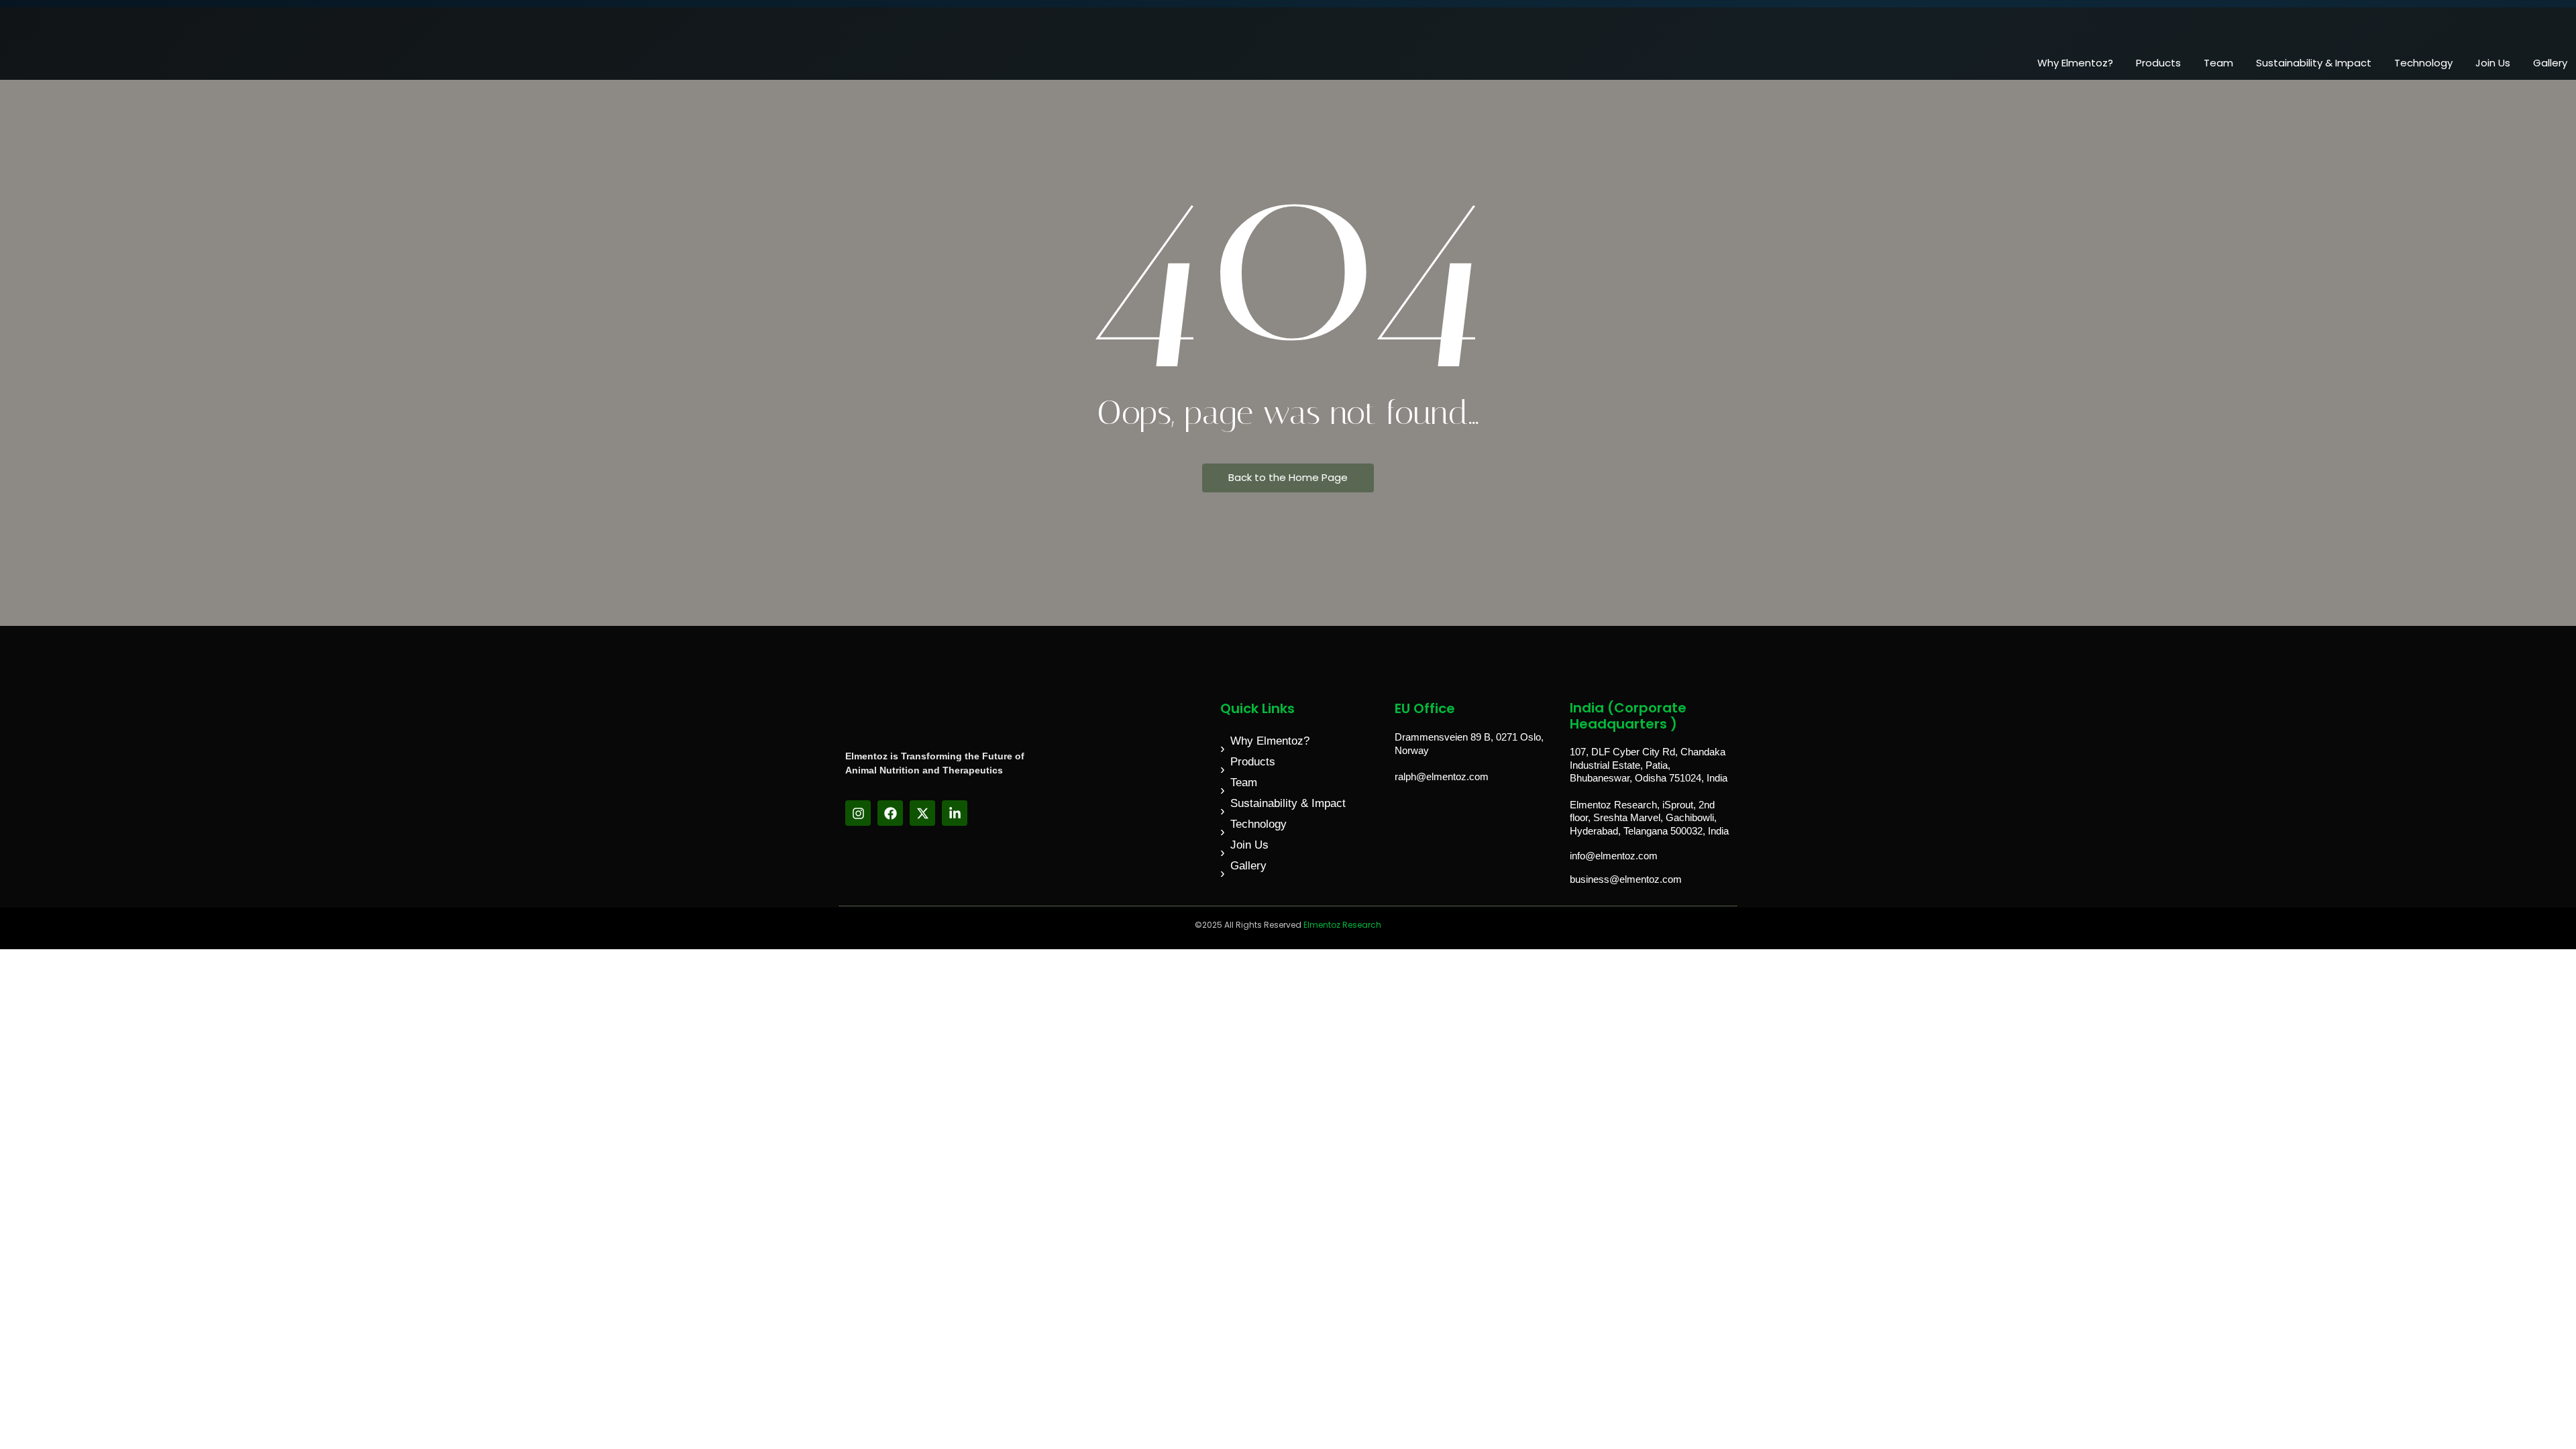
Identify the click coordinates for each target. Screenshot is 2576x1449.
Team (2218, 63)
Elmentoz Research (1342, 925)
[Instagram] (858, 813)
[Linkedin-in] (955, 813)
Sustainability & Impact (2314, 63)
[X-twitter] (922, 813)
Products (2158, 63)
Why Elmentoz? (2075, 63)
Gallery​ (2550, 63)
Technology (2423, 63)
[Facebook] (890, 813)
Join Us (2493, 63)
